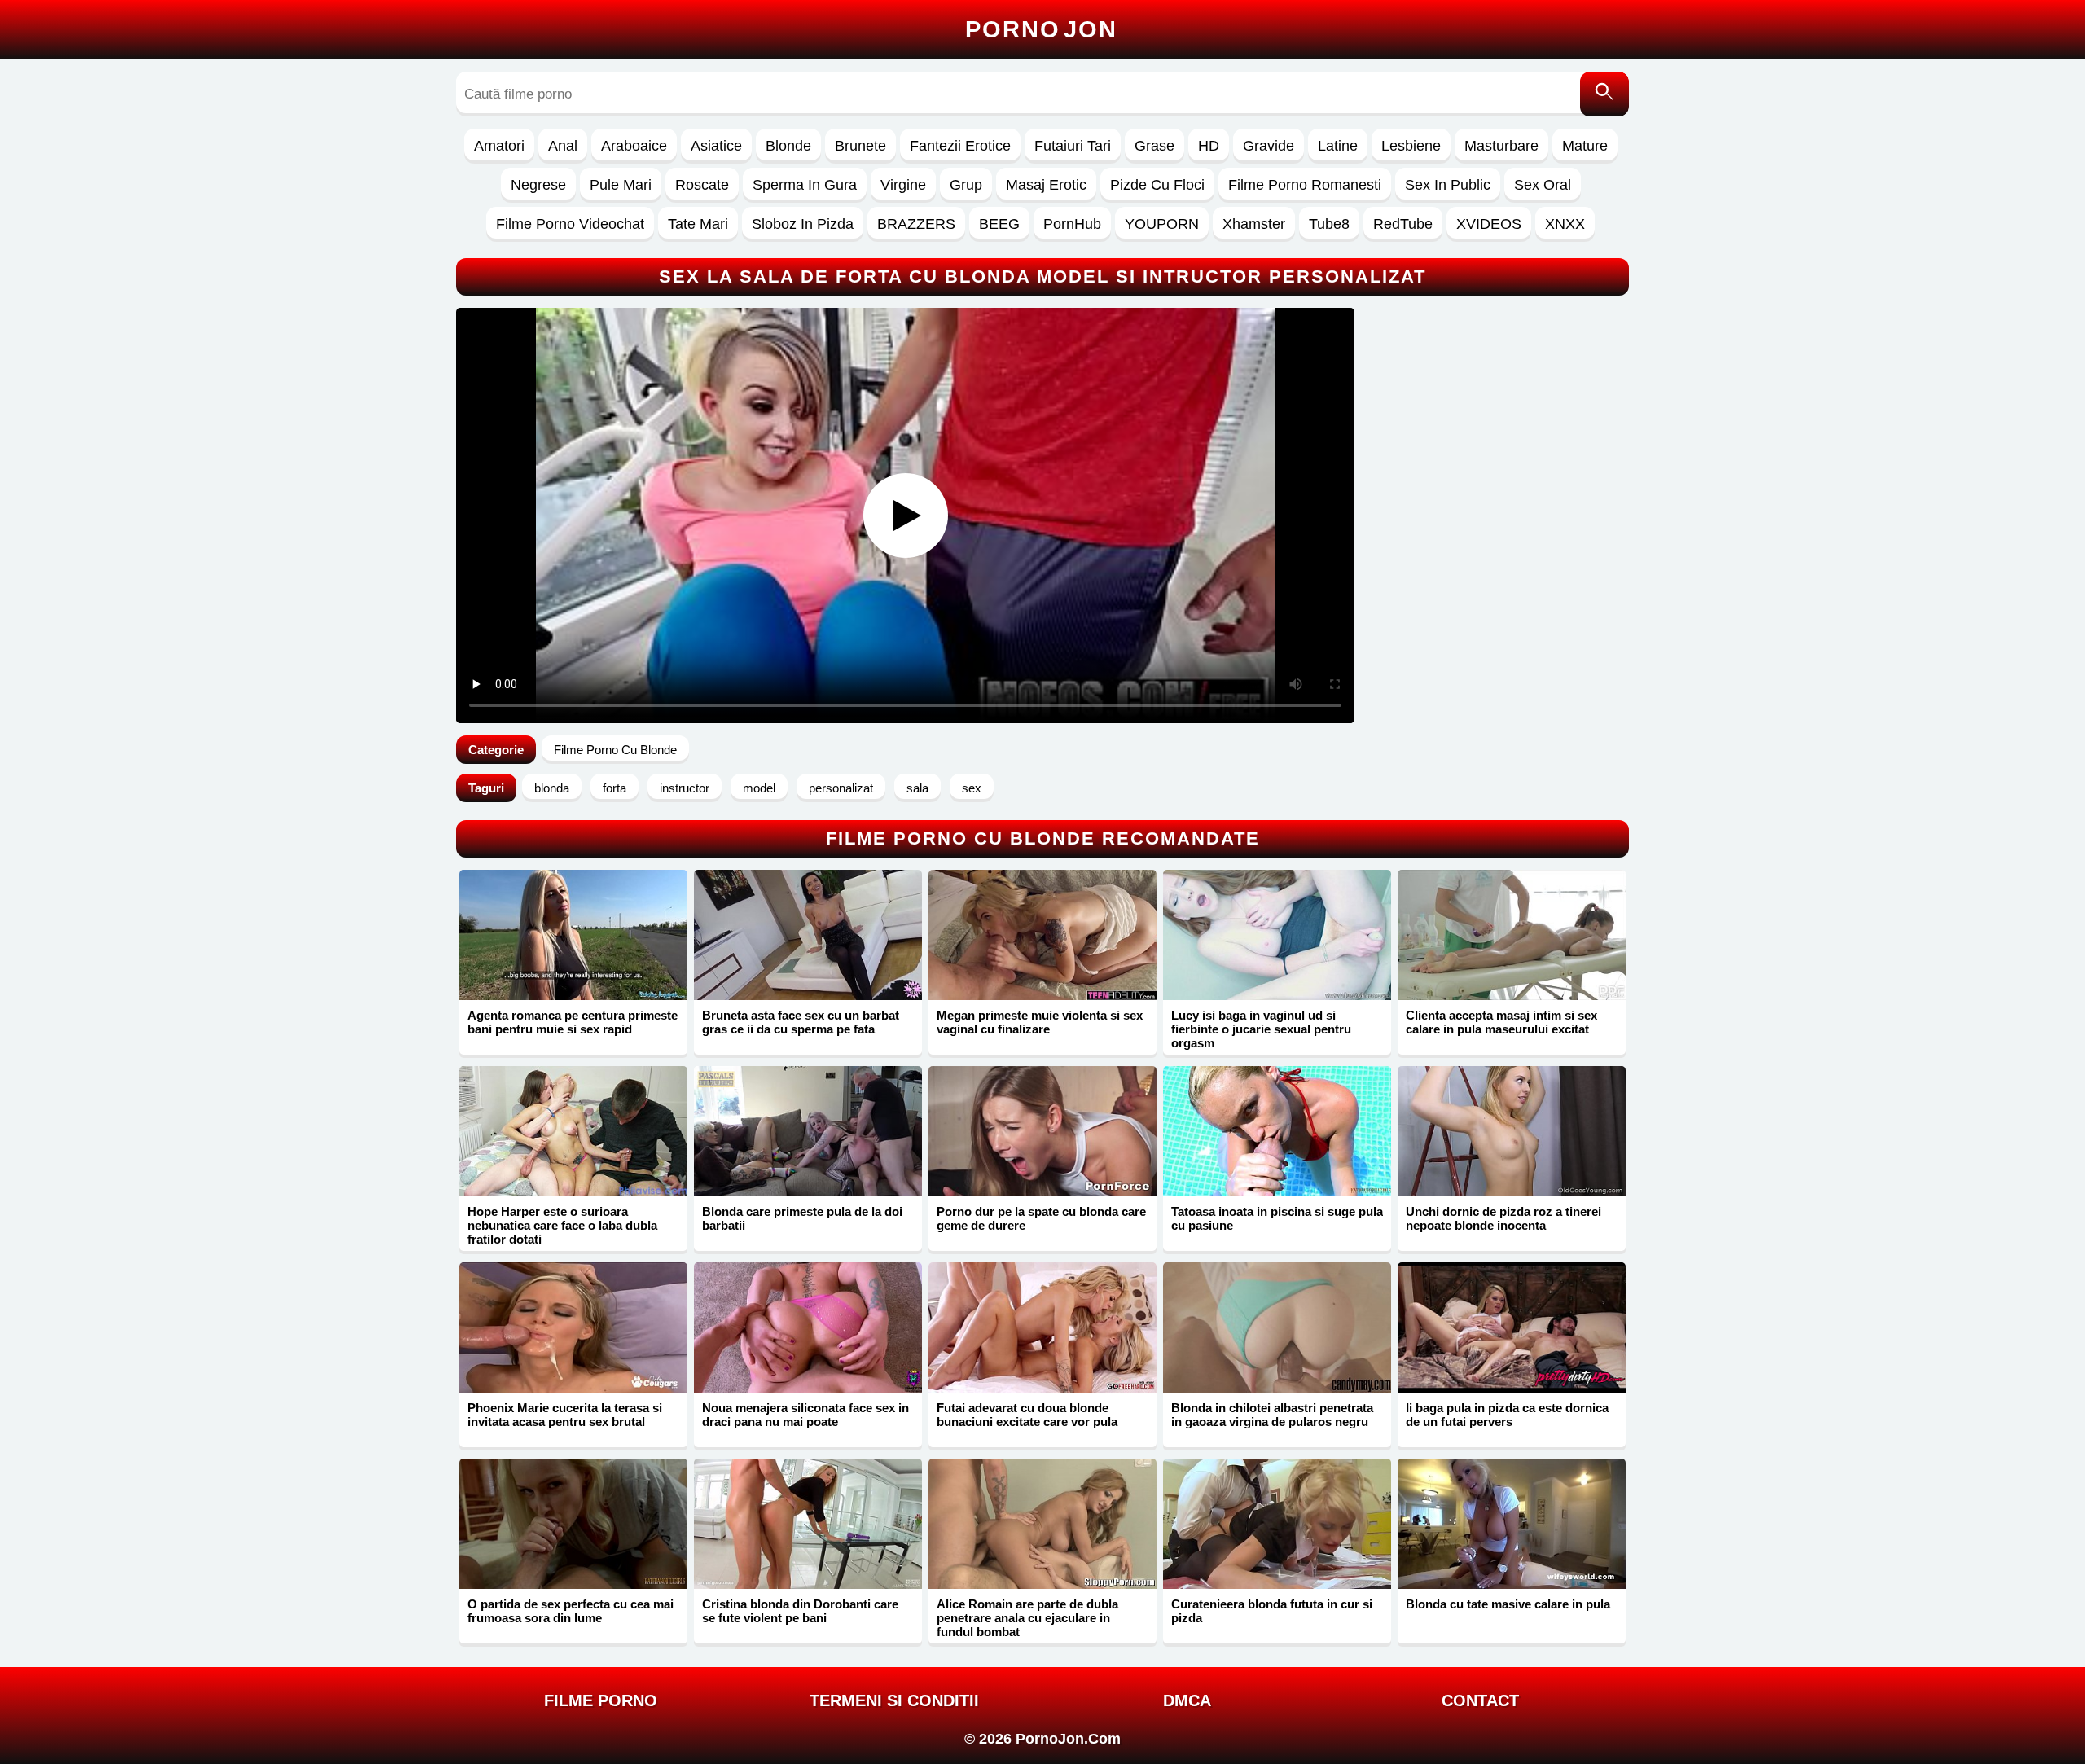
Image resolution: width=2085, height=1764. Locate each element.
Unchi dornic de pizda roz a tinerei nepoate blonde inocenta (1503, 1218)
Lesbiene (1411, 146)
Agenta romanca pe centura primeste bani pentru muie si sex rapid (573, 1022)
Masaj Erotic (1046, 185)
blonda (552, 788)
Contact (1480, 1700)
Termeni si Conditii (894, 1700)
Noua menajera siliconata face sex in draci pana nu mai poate (805, 1415)
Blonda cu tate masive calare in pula (1508, 1604)
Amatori (499, 146)
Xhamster (1254, 224)
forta (615, 788)
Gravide (1269, 146)
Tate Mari (698, 224)
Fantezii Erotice (960, 146)
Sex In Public (1448, 185)
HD (1209, 146)
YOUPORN (1162, 224)
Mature (1585, 146)
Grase (1154, 146)
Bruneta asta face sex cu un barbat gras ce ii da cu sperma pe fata (801, 1022)
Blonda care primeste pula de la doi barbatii (802, 1218)
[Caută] (1604, 94)
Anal (563, 146)
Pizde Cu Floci (1157, 185)
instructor (685, 788)
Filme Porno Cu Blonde (615, 750)
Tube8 (1329, 224)
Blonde (788, 146)
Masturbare (1501, 146)
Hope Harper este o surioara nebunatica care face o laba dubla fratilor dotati (562, 1225)
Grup (966, 185)
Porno (1041, 29)
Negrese (538, 185)
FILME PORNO (601, 1700)
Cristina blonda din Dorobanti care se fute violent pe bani (800, 1611)
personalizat (841, 788)
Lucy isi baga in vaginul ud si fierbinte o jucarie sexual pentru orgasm (1261, 1029)
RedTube (1403, 224)
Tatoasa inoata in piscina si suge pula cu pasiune (1277, 1218)
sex (972, 788)
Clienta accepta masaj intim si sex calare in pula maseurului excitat (1501, 1022)
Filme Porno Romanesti (1305, 185)
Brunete (860, 146)
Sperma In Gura (805, 185)
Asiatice (716, 146)
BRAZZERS (916, 224)
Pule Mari (621, 185)
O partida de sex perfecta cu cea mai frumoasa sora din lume (571, 1611)
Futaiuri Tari (1073, 146)
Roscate (702, 185)
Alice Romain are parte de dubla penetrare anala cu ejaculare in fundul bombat (1027, 1618)
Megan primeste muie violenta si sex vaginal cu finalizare (1040, 1022)
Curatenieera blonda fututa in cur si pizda (1272, 1611)
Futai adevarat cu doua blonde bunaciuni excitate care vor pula (1027, 1415)
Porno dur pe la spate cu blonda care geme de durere (1041, 1218)
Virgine (903, 185)
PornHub (1072, 224)
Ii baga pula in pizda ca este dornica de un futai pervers (1507, 1415)
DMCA (1187, 1700)
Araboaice (634, 146)
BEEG (999, 224)
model (759, 788)
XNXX (1565, 224)
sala (917, 788)
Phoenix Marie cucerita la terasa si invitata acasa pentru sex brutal (565, 1415)
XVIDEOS (1489, 224)
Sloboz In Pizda (803, 224)
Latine (1338, 146)
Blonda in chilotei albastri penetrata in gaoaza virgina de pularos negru (1272, 1415)
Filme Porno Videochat (570, 224)
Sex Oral (1543, 185)
